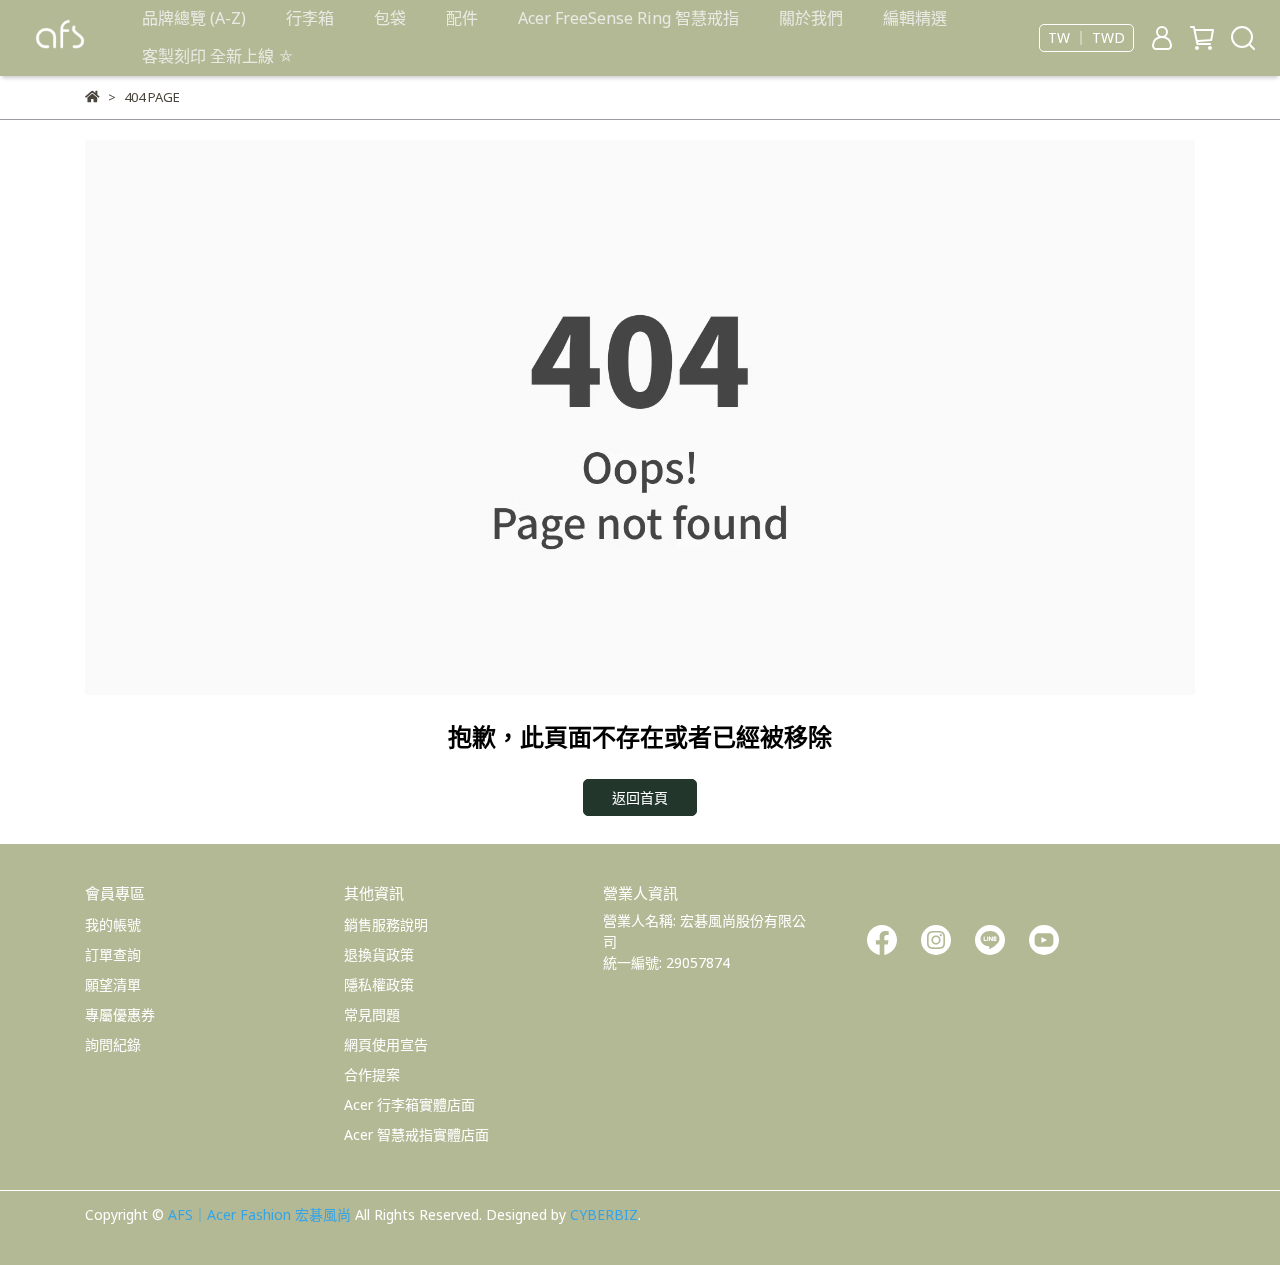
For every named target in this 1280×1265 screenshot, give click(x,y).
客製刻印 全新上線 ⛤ (218, 56)
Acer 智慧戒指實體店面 (416, 1134)
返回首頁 (640, 797)
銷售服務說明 (386, 924)
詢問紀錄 (113, 1044)
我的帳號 (113, 924)
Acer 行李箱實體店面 (409, 1104)
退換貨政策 (379, 954)
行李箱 (310, 18)
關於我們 (811, 18)
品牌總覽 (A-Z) (194, 18)
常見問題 (372, 1014)
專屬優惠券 (120, 1014)
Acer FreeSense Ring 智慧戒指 (628, 18)
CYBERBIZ (604, 1214)
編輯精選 (915, 18)
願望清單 (113, 984)
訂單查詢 (113, 954)
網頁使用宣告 (386, 1044)
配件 (462, 18)
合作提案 (372, 1074)
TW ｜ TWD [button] (1086, 38)
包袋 (390, 18)
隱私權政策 (379, 984)
